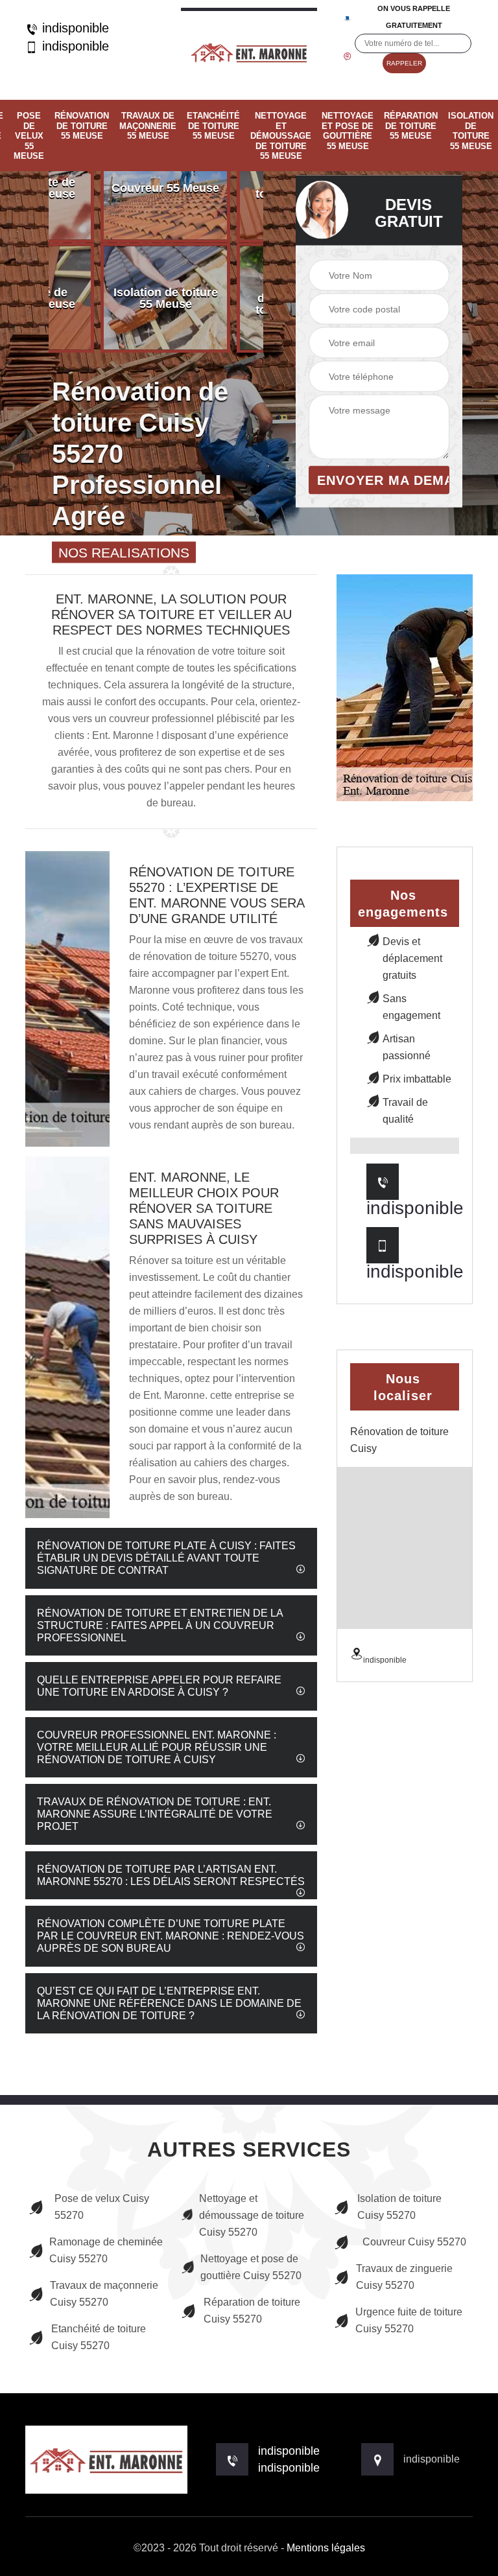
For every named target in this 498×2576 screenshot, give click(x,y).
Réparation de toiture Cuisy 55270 (252, 2311)
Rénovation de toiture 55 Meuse (82, 126)
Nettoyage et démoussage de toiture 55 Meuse (281, 136)
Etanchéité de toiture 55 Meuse (213, 126)
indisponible (74, 28)
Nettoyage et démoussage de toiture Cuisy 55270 (252, 2215)
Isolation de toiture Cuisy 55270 (399, 2207)
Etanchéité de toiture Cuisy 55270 (99, 2337)
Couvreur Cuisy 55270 (414, 2242)
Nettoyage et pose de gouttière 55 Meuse (348, 131)
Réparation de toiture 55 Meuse (411, 126)
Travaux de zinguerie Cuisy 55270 (404, 2277)
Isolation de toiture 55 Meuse (471, 131)
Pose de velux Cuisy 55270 (102, 2207)
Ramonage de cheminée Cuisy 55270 (106, 2250)
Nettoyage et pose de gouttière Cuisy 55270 (251, 2267)
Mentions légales (326, 2548)
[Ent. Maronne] (249, 50)
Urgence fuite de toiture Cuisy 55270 (409, 2320)
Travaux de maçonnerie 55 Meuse (148, 126)
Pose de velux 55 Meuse (29, 136)
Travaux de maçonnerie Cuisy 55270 (104, 2294)
